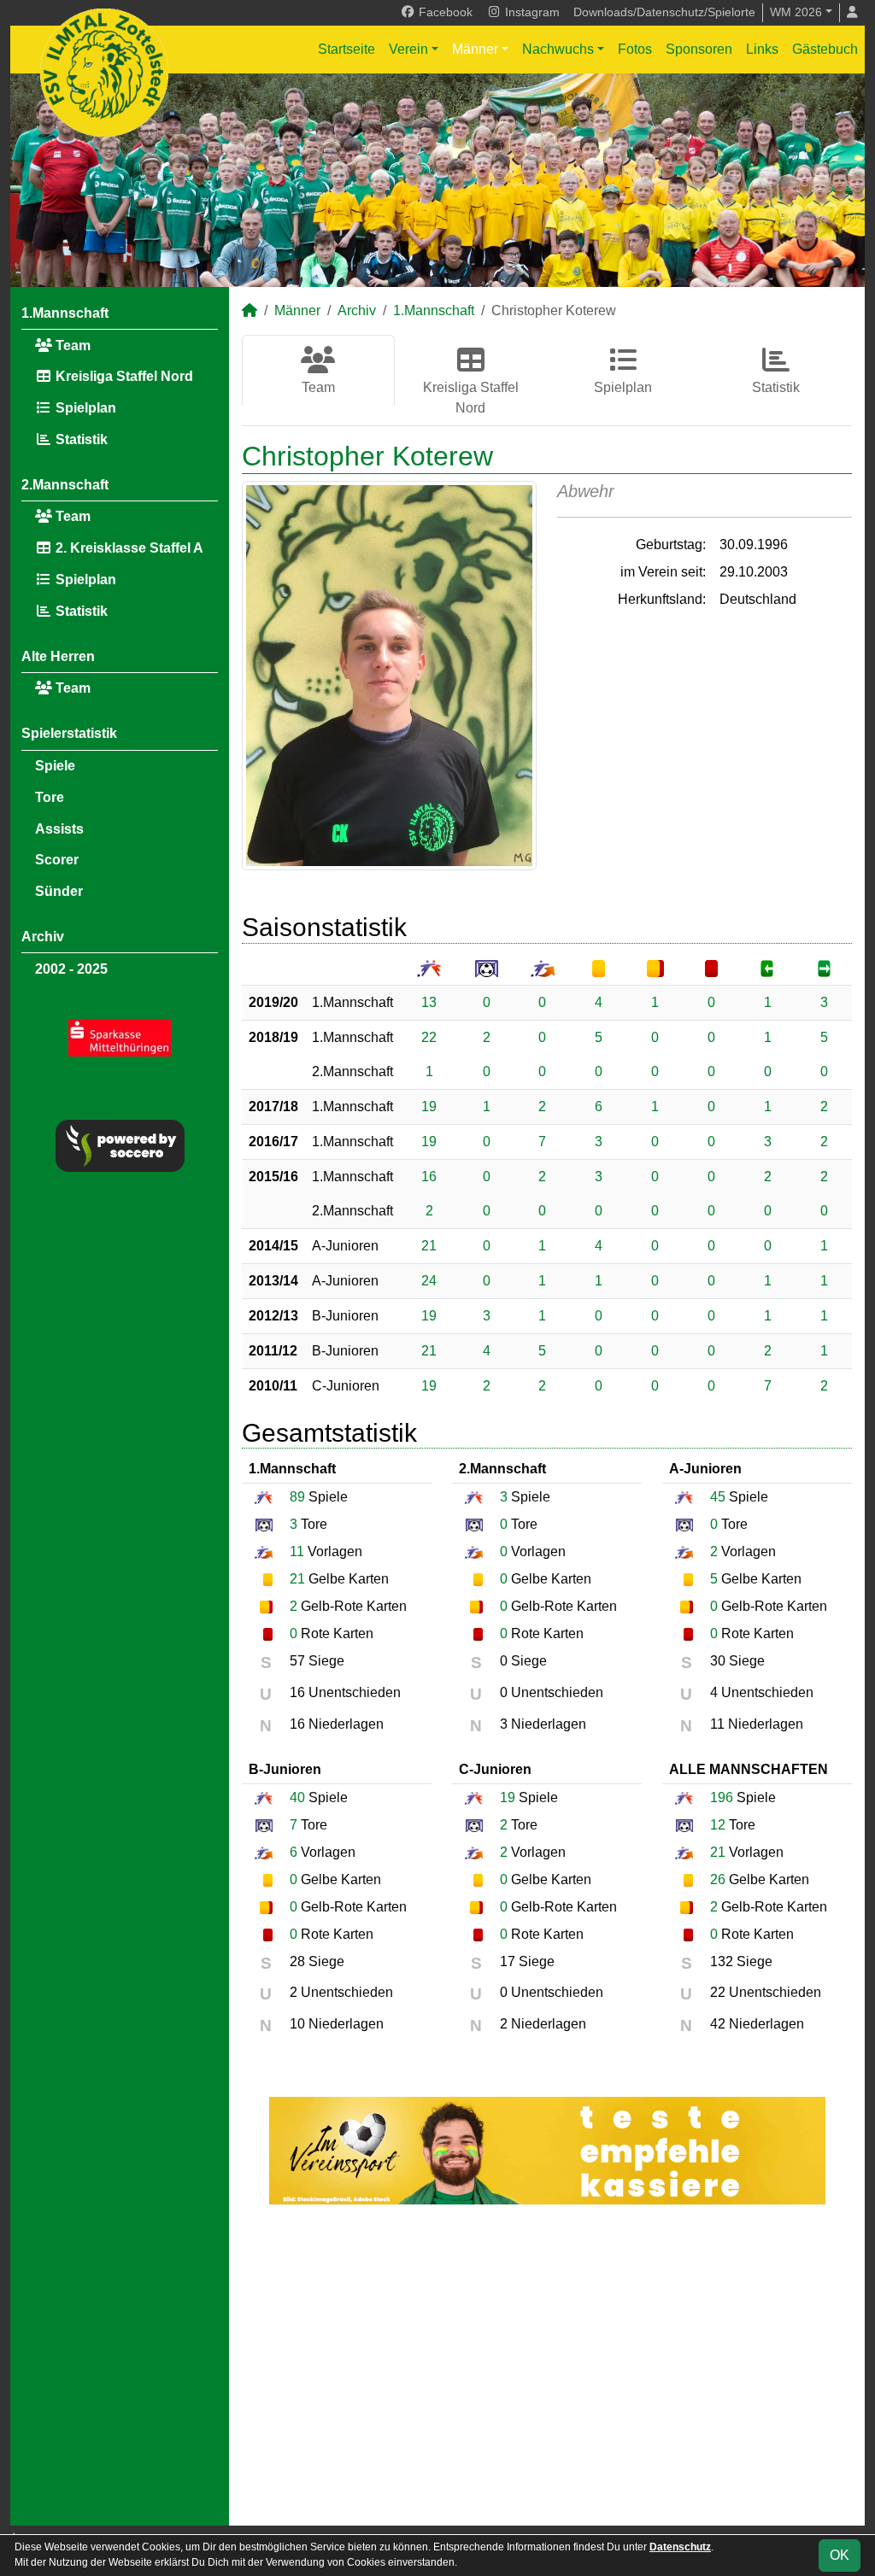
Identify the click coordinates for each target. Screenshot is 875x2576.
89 (297, 1497)
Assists (59, 829)
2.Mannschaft (65, 485)
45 (718, 1497)
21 (429, 1246)
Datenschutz (680, 2547)
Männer (475, 49)
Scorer (57, 860)
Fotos (635, 49)
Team (71, 345)
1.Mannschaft (65, 313)
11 (297, 1551)
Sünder (59, 891)
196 (722, 1797)
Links (762, 49)
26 (718, 1879)
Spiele (55, 766)
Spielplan (84, 408)
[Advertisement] (547, 2365)
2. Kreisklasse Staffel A (128, 548)
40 (297, 1797)
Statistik (80, 439)
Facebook (444, 12)
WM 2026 (796, 12)
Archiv (43, 937)
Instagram (531, 12)
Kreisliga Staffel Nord (123, 376)
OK (840, 2555)
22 (429, 1037)
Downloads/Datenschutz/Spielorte (664, 12)
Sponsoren (699, 49)
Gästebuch (825, 49)
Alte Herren (58, 656)
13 (429, 1002)
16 (429, 1177)
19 (429, 1107)
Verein (408, 49)
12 (718, 1825)
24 (429, 1281)
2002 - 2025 (71, 969)
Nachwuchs (558, 49)
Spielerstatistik (69, 733)
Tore (50, 797)
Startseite (346, 49)
